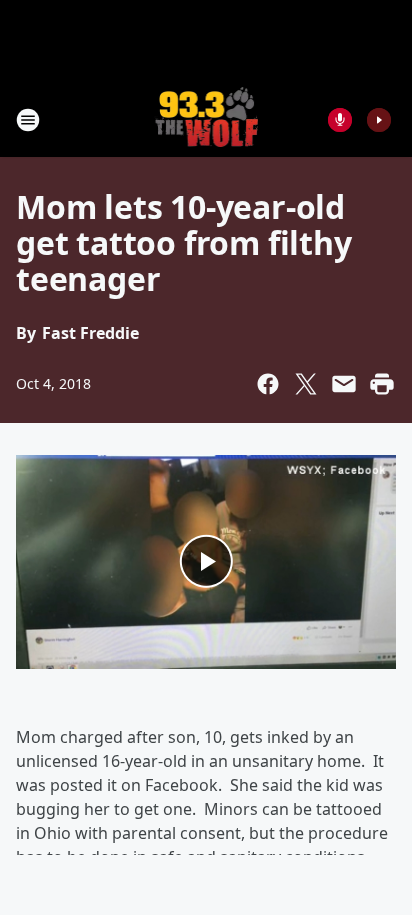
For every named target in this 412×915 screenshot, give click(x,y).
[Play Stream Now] (379, 120)
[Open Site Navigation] (28, 120)
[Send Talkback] (340, 120)
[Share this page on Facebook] (268, 384)
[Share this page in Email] (344, 384)
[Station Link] (206, 119)
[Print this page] (382, 384)
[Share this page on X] (306, 384)
